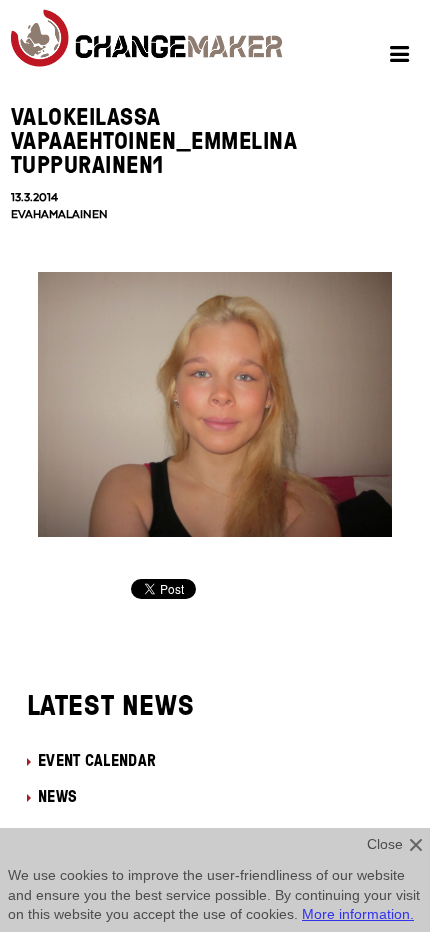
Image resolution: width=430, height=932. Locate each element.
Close (385, 844)
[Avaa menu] (402, 57)
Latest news (110, 704)
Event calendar (97, 760)
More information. (358, 914)
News (57, 796)
